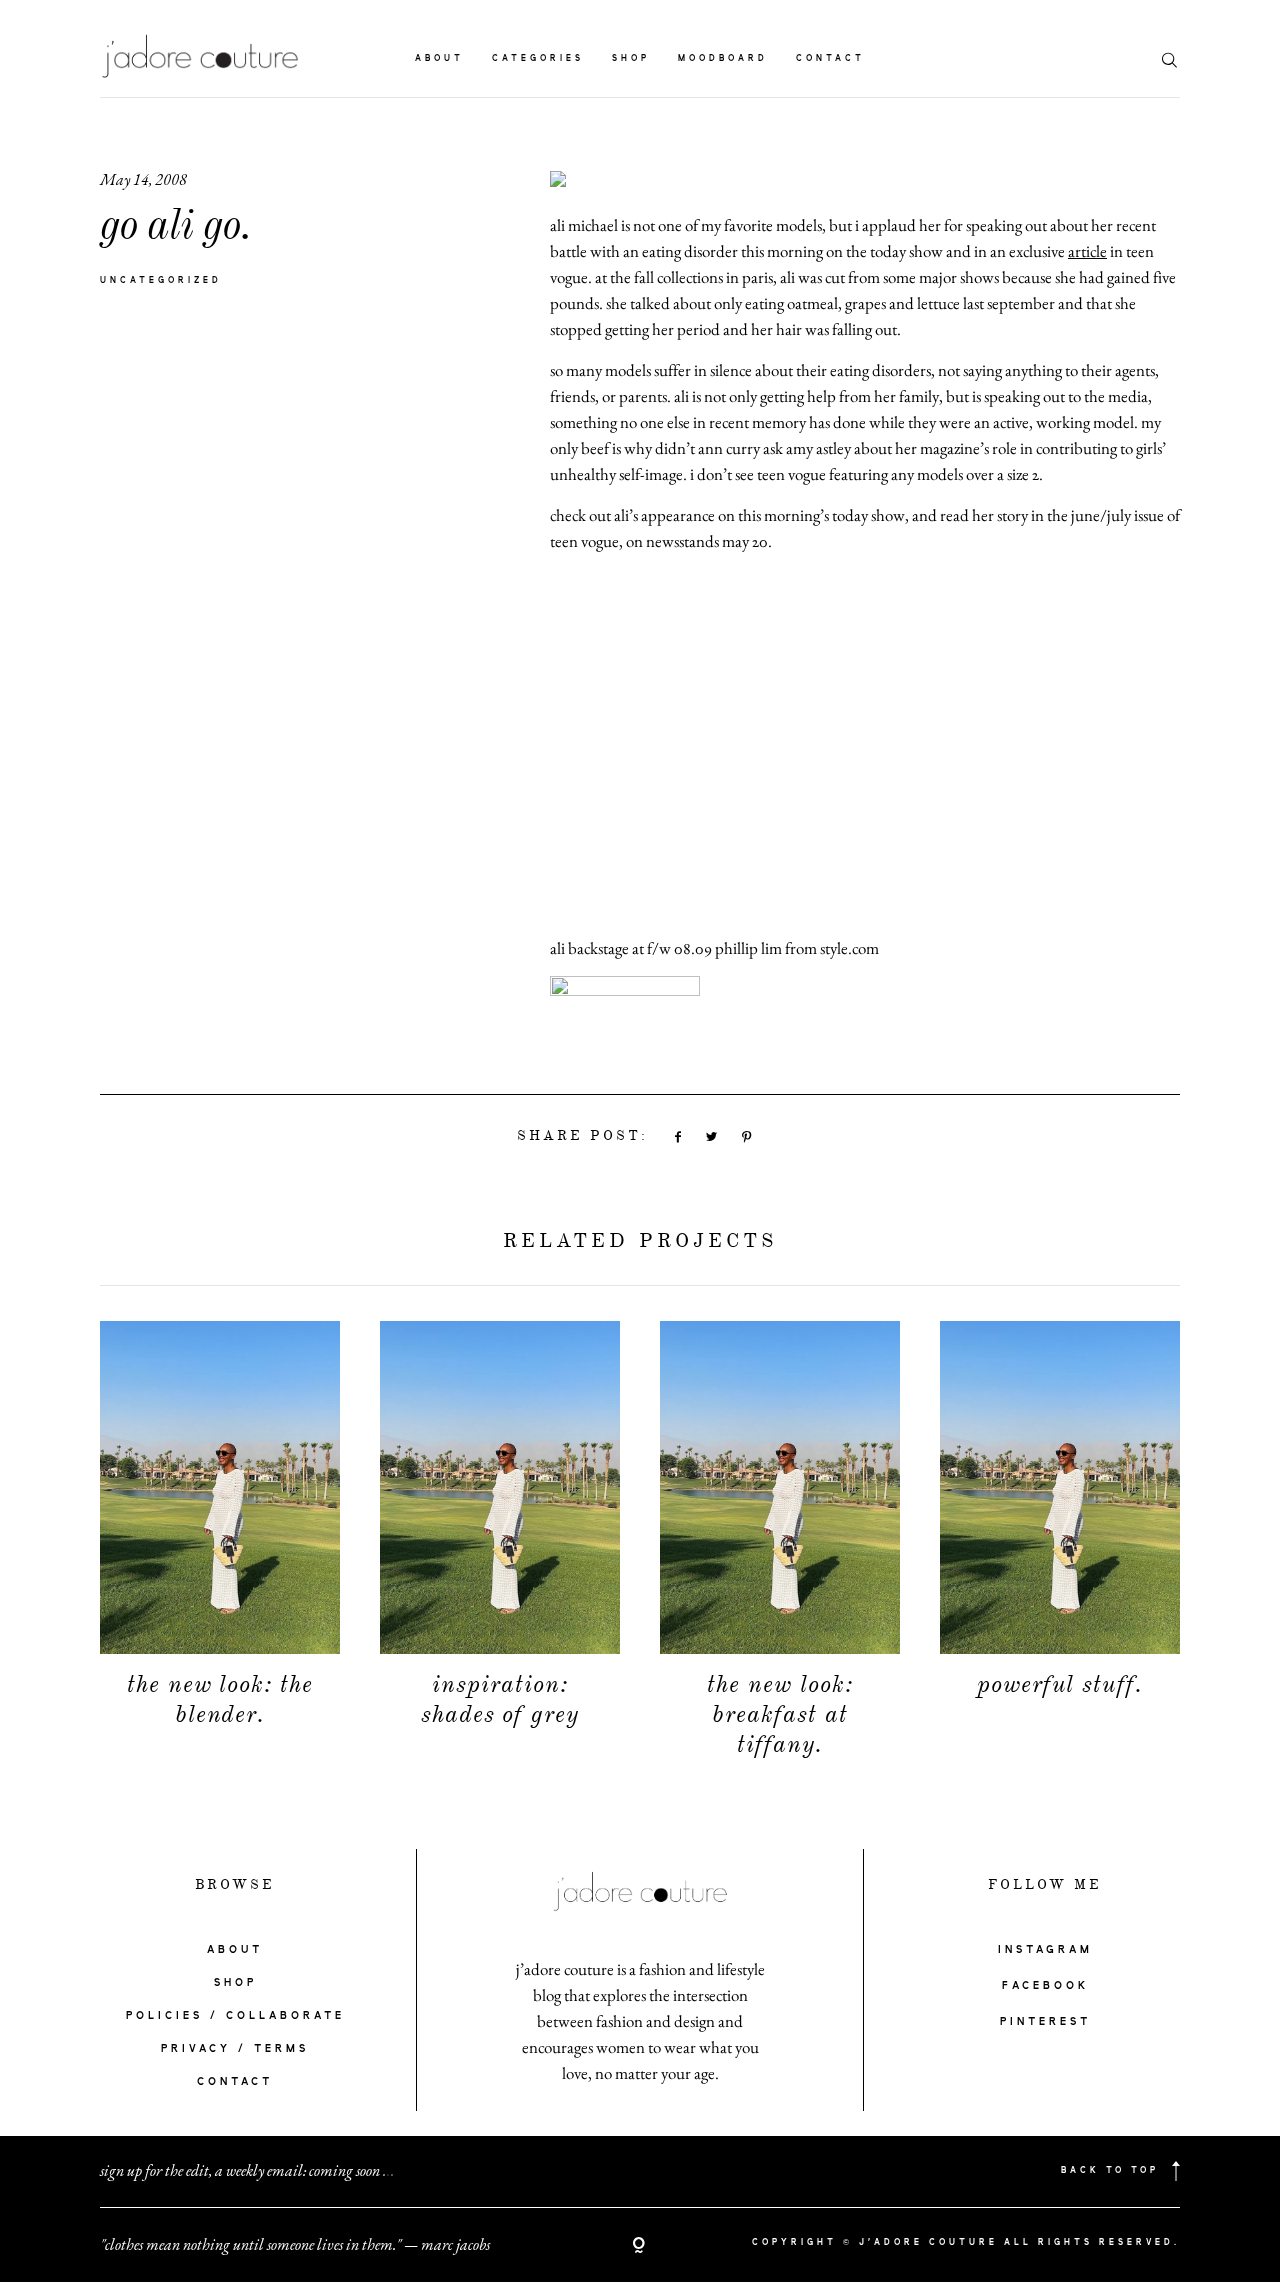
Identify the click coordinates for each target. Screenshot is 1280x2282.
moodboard (723, 59)
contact (830, 59)
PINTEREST (1045, 2022)
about (439, 59)
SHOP (235, 1983)
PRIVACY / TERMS (235, 2049)
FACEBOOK (1045, 1986)
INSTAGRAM (1045, 1950)
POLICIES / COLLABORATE (235, 2016)
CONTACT (235, 2082)
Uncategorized (161, 281)
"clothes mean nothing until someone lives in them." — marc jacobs (295, 2244)
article (1087, 251)
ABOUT (235, 1950)
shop (631, 59)
